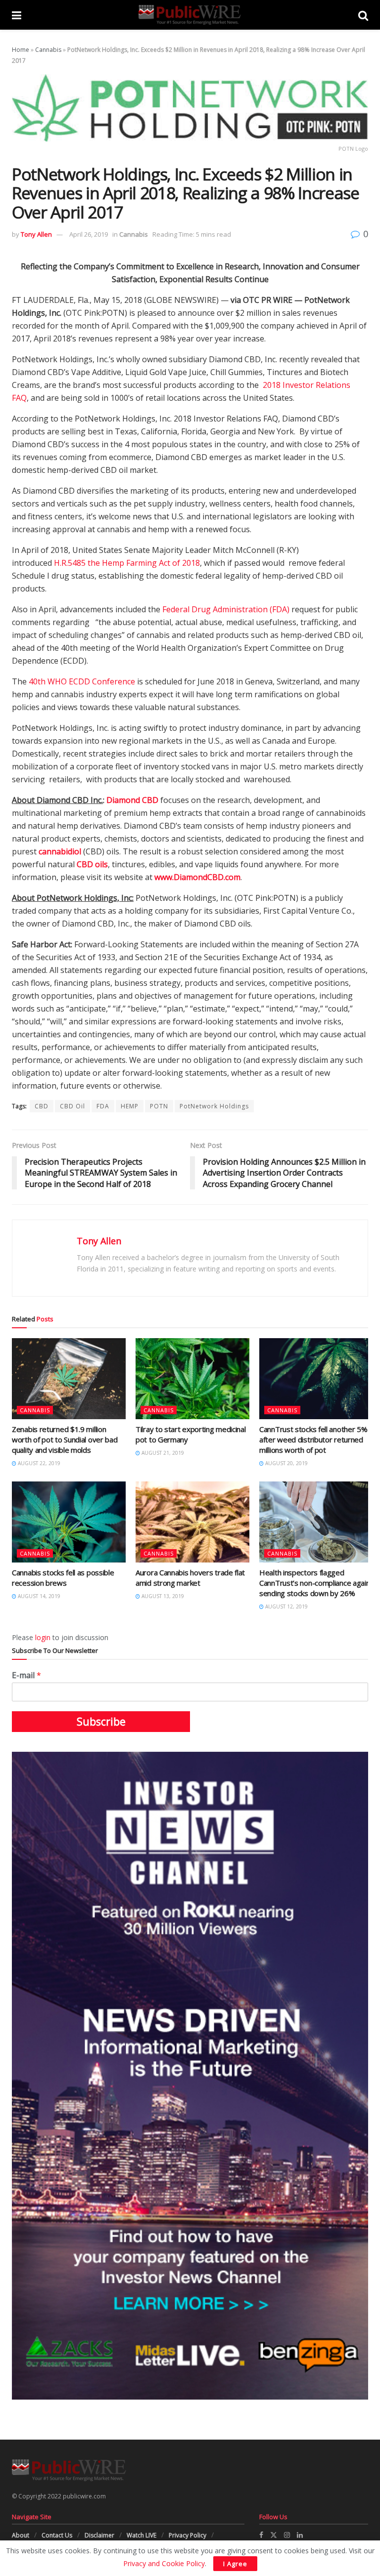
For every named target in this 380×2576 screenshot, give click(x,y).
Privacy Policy (188, 2535)
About (21, 2535)
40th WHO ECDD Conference (82, 681)
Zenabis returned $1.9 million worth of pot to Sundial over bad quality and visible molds (65, 1439)
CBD (42, 1106)
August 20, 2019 (286, 1463)
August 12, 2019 (286, 1606)
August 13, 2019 (162, 1596)
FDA (103, 1106)
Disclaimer (99, 2535)
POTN (159, 1106)
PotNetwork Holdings (214, 1106)
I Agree (235, 2564)
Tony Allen (36, 234)
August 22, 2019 (38, 1463)
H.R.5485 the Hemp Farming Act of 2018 (127, 563)
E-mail (26, 1675)
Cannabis (48, 50)
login (43, 1637)
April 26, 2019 (89, 234)
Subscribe (101, 1722)
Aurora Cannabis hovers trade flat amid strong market (190, 1578)
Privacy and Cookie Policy (164, 2563)
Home (21, 50)
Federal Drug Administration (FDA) (226, 609)
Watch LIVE (142, 2535)
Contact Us (57, 2535)
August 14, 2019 (38, 1596)
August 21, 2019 (162, 1453)
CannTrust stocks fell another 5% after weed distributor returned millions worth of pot (313, 1439)
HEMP (130, 1106)
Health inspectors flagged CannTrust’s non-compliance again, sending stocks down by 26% (315, 1583)
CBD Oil (72, 1106)
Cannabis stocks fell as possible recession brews (63, 1578)
